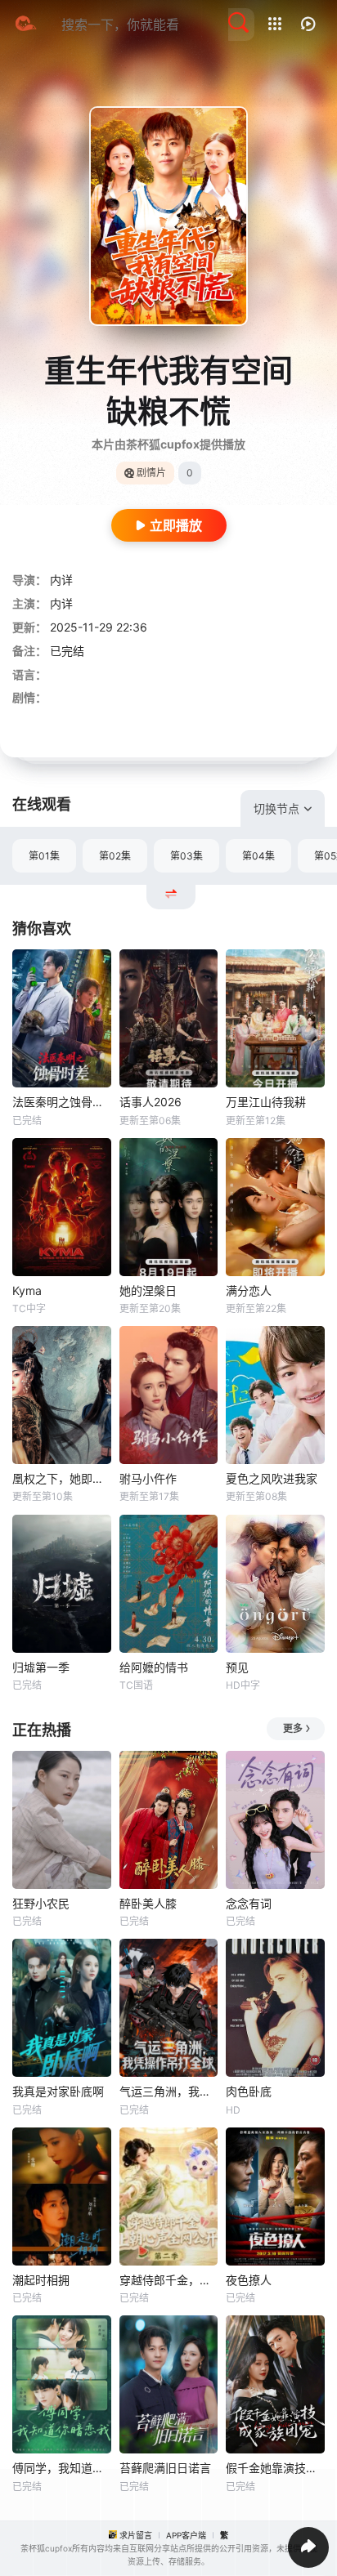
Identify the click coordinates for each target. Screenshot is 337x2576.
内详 (61, 580)
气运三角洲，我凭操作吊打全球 (169, 2091)
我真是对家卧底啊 (58, 2091)
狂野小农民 (41, 1903)
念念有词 (249, 1903)
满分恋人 (249, 1290)
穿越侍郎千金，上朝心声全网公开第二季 (169, 2280)
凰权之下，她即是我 (62, 1478)
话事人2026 (151, 1102)
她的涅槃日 (148, 1290)
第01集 (44, 856)
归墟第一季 (41, 1667)
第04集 (258, 856)
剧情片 (151, 473)
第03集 (186, 856)
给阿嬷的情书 (154, 1667)
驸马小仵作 (148, 1478)
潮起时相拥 (41, 2280)
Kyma (27, 1290)
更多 (293, 1728)
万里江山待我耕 (266, 1102)
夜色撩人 (249, 2280)
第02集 (115, 856)
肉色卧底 (249, 2091)
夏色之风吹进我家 (272, 1478)
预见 (237, 1667)
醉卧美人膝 (148, 1903)
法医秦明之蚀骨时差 (62, 1102)
